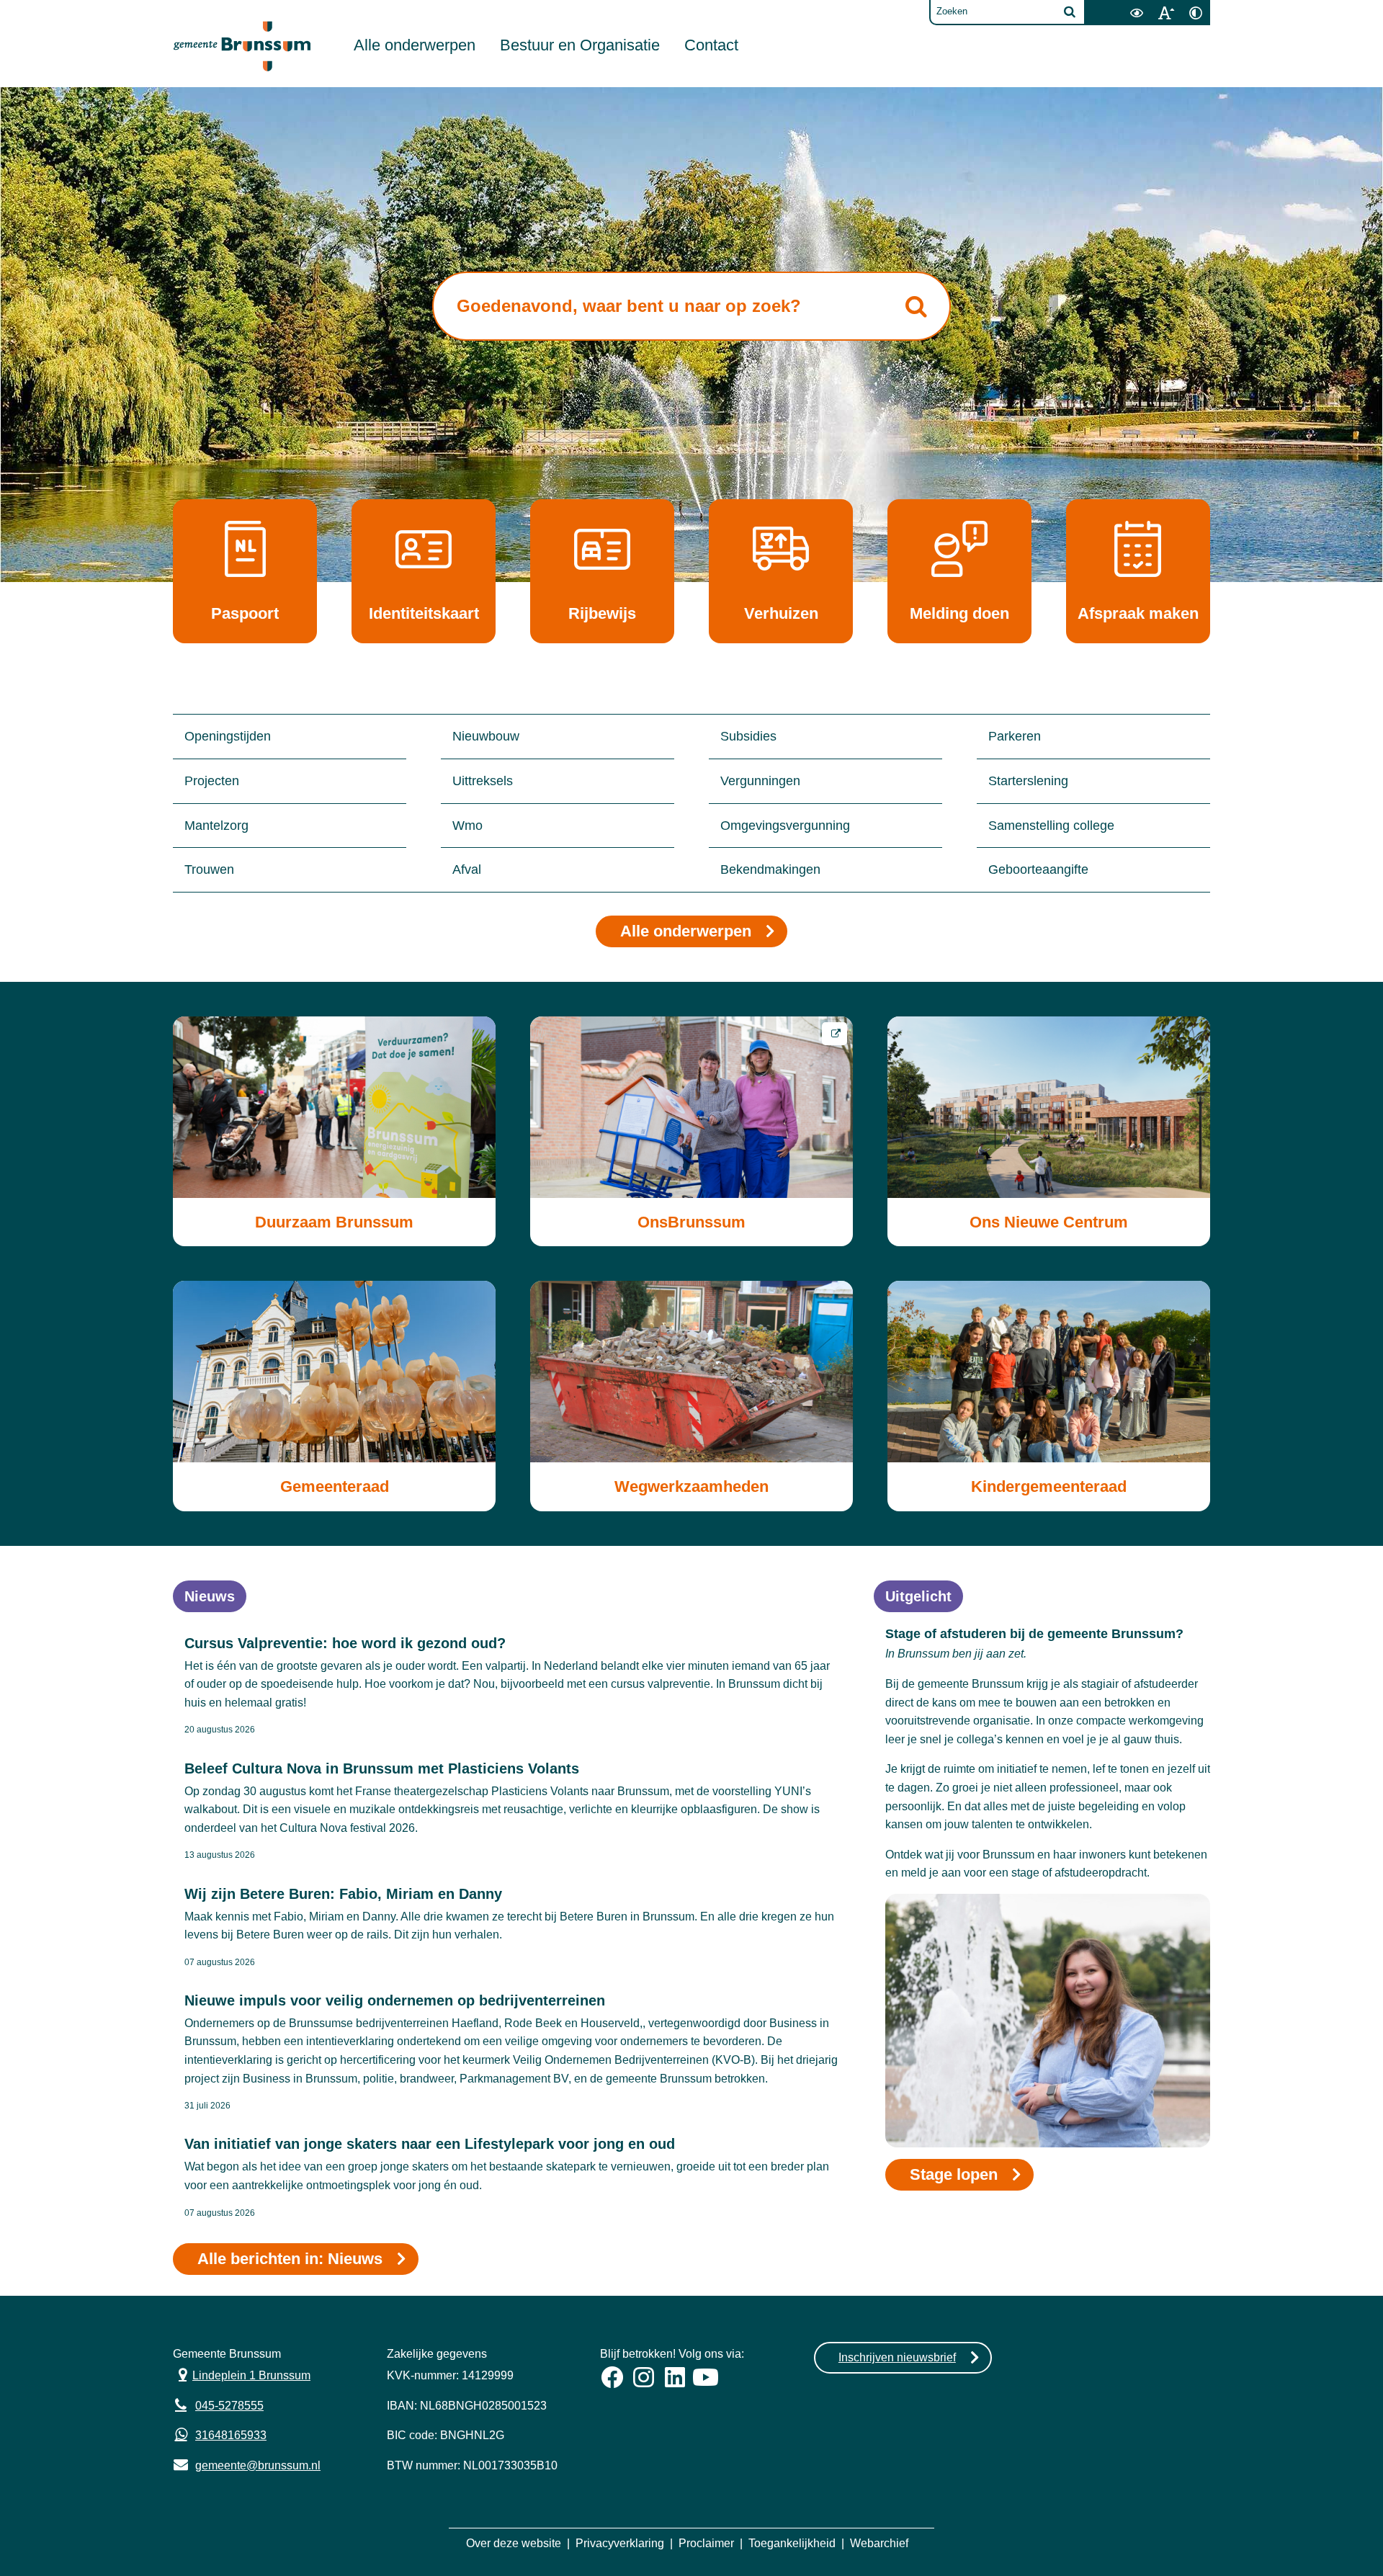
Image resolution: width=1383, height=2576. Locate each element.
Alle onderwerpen (415, 45)
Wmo (467, 826)
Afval (467, 869)
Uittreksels (483, 781)
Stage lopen (954, 2174)
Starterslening (1028, 781)
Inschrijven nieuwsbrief (897, 2357)
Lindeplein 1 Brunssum (242, 2374)
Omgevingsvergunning (785, 826)
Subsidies (748, 736)
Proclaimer (706, 2543)
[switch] (1136, 13)
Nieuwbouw (486, 736)
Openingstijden (228, 736)
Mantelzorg (216, 826)
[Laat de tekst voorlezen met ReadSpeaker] (1113, 5)
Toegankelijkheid (792, 2543)
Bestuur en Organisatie (580, 45)
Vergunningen (760, 781)
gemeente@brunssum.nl (247, 2464)
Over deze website (514, 2543)
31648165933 (231, 2435)
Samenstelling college (1051, 826)
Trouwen (209, 869)
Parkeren (1015, 736)
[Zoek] (1070, 12)
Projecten (212, 781)
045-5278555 (229, 2406)
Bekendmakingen (770, 869)
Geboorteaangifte (1038, 869)
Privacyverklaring (620, 2543)
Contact (711, 45)
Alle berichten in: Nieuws (290, 2259)
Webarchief (879, 2543)
